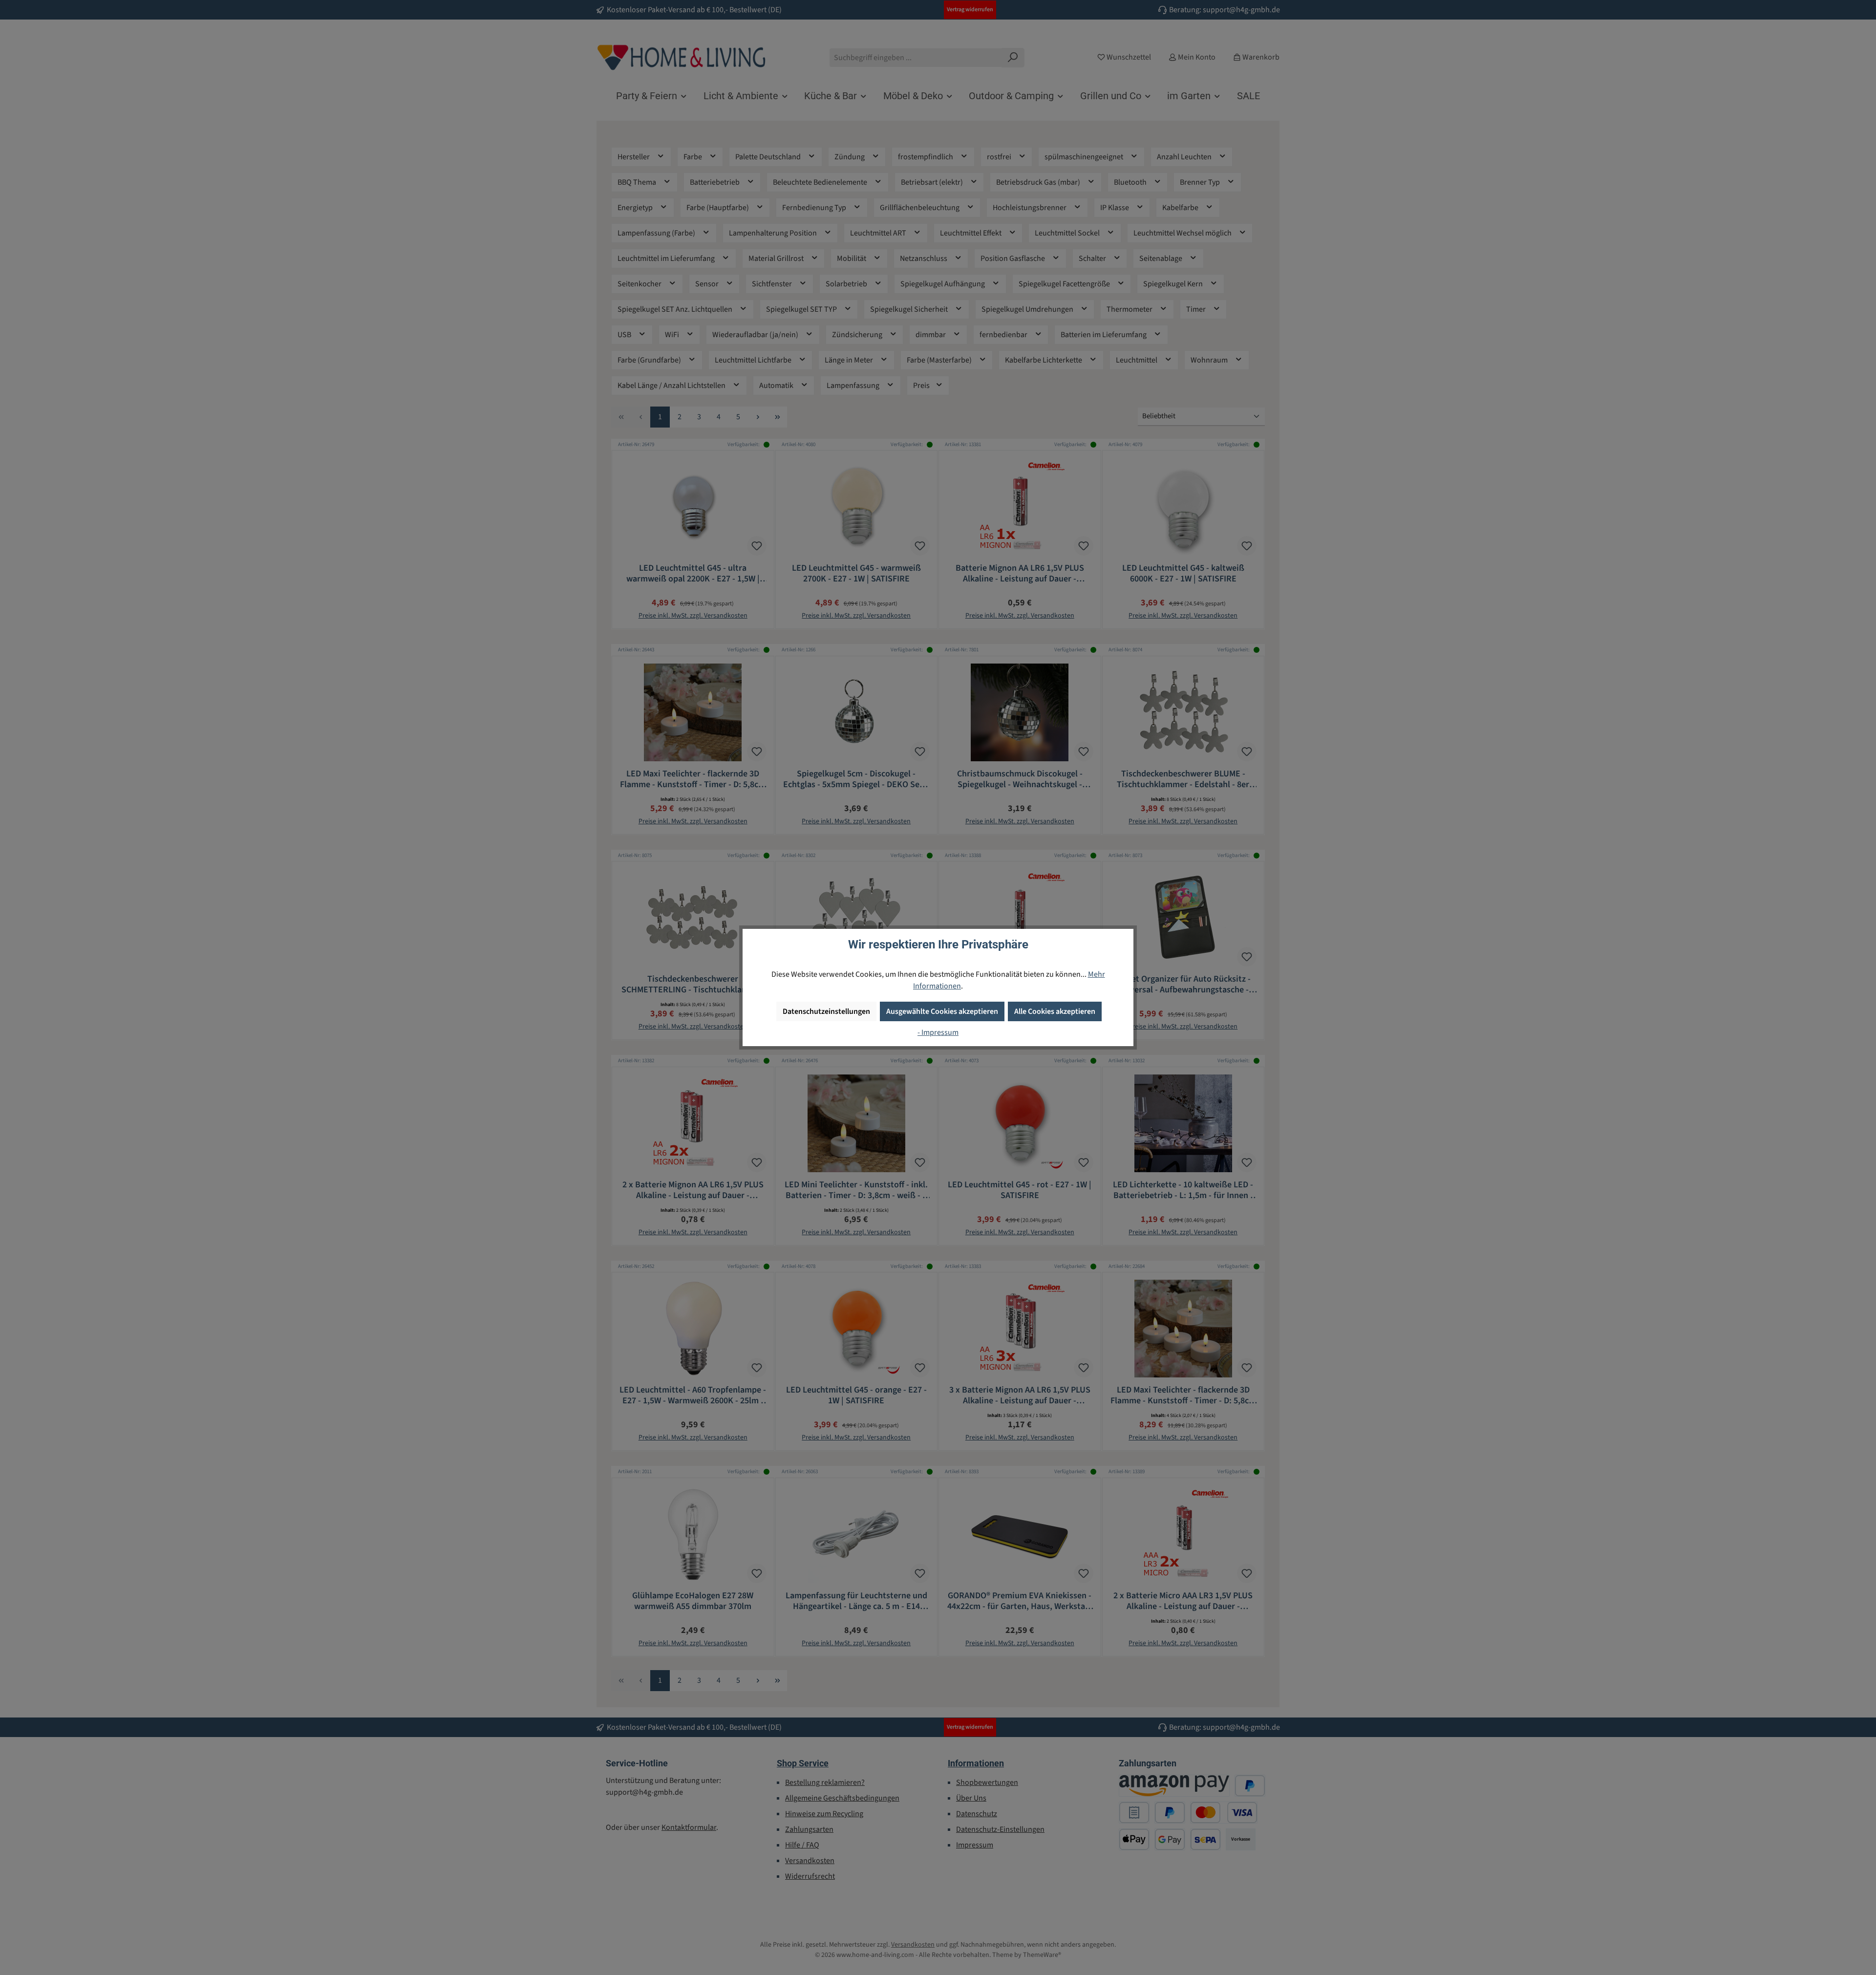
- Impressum (938, 1032)
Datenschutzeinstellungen (826, 1011)
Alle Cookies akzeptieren (1055, 1011)
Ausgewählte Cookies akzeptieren (942, 1011)
